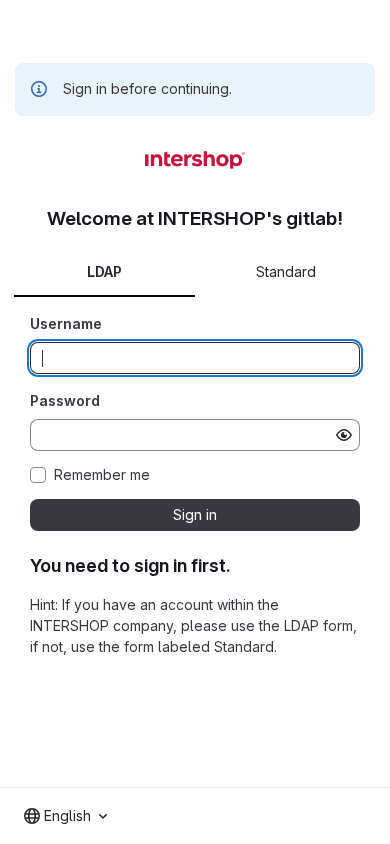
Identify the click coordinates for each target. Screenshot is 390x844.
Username (66, 323)
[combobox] (65, 816)
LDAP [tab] (104, 271)
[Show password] (344, 435)
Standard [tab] (286, 271)
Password (65, 400)
